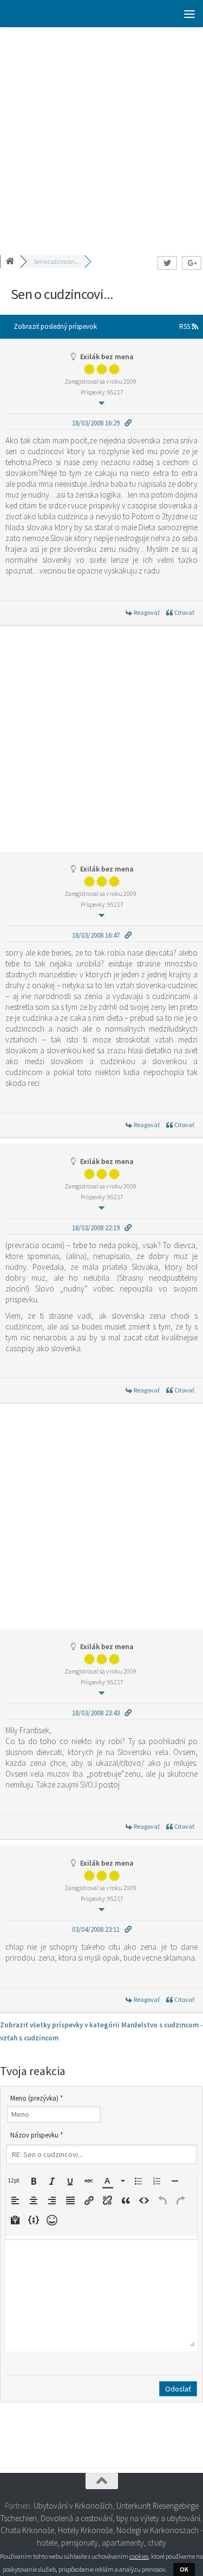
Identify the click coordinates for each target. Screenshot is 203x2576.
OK (184, 2569)
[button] (15, 2180)
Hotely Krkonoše (85, 2530)
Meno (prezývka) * (37, 2098)
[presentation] (15, 2180)
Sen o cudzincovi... (56, 262)
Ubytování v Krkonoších (73, 2506)
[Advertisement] (101, 134)
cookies (139, 2556)
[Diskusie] (11, 262)
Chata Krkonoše (27, 2530)
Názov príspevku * (37, 2135)
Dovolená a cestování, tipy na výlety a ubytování (120, 2518)
